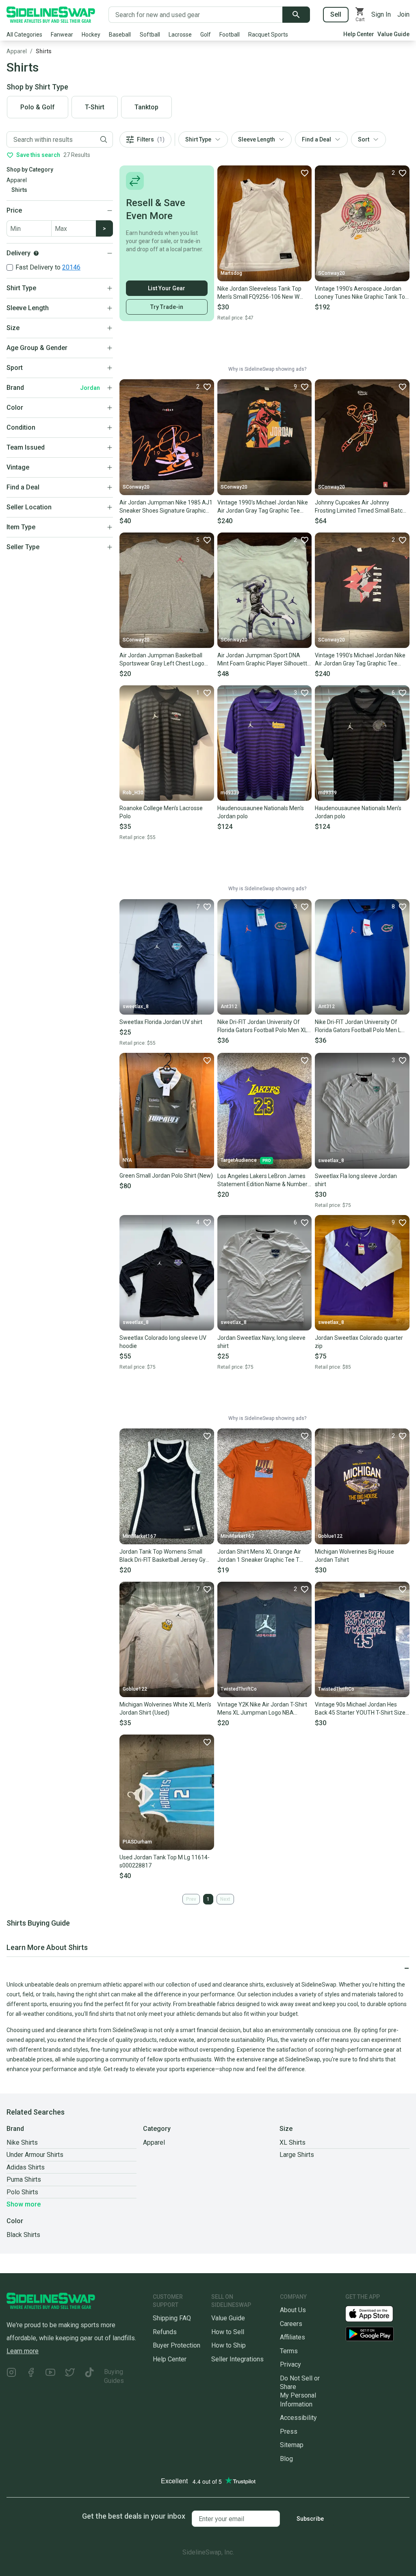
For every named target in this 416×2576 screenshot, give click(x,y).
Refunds (165, 2332)
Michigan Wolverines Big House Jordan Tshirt (354, 1556)
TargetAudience (239, 1160)
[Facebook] (31, 2376)
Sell (336, 14)
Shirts (44, 51)
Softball (150, 35)
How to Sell (228, 2332)
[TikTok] (89, 2376)
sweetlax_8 (136, 1006)
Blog (286, 2459)
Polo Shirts (22, 2192)
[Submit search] (296, 15)
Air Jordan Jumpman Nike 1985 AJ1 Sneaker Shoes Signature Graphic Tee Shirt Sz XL (166, 507)
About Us (293, 2310)
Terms (289, 2351)
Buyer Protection (177, 2345)
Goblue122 (330, 1536)
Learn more (23, 2351)
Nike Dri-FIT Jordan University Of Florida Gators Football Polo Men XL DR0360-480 (262, 1026)
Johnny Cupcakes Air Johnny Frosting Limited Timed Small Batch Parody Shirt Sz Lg (360, 507)
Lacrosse (180, 35)
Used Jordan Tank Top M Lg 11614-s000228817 (165, 1861)
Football (230, 35)
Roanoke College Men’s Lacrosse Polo (161, 812)
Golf (206, 35)
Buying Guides (114, 2376)
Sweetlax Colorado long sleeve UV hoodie (163, 1342)
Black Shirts (23, 2235)
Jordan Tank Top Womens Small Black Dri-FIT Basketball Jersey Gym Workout (165, 1556)
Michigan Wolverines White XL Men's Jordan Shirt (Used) (165, 1709)
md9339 (230, 793)
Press (289, 2431)
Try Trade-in (167, 307)
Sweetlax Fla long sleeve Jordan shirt (356, 1180)
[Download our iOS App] (376, 2313)
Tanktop (146, 107)
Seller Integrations (237, 2359)
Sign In (381, 14)
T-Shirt (95, 107)
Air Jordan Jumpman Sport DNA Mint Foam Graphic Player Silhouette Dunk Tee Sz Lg (264, 660)
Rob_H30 (133, 793)
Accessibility (298, 2418)
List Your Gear (167, 288)
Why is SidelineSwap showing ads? (267, 369)
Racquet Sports (268, 35)
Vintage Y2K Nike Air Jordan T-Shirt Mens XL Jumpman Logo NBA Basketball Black (262, 1709)
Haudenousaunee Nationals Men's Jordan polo (261, 812)
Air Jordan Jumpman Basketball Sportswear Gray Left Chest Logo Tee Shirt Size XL (162, 660)
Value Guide (393, 34)
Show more (24, 2204)
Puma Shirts (24, 2179)
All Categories (24, 35)
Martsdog (231, 273)
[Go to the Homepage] (51, 15)
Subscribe (310, 2519)
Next (225, 1899)
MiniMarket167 (139, 1536)
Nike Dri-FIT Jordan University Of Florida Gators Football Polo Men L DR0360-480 (358, 1026)
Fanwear (62, 35)
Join (403, 14)
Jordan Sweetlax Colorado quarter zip (359, 1342)
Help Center (359, 34)
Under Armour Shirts (35, 2155)
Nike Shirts (22, 2142)
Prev (191, 1899)
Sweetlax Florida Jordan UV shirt (161, 1022)
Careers (291, 2324)
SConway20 (331, 273)
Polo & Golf (38, 107)
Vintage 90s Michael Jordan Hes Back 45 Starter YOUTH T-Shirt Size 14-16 (360, 1709)
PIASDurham (137, 1842)
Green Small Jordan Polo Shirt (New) (166, 1176)
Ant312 (229, 1006)
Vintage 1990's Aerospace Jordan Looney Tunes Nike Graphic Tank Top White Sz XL (362, 293)
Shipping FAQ (172, 2318)
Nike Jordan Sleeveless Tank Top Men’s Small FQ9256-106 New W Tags (259, 293)
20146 (71, 267)
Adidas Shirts (26, 2167)
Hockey (91, 35)
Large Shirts (297, 2155)
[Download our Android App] (377, 2334)
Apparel (17, 51)
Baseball (120, 35)
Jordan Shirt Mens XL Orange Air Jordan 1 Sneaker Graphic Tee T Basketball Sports (259, 1556)
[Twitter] (70, 2376)
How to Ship (229, 2345)
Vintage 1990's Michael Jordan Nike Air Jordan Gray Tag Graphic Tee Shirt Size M (360, 660)
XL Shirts (292, 2142)
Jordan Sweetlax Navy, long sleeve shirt (261, 1342)
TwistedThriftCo (239, 1689)
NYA (127, 1160)
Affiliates (292, 2337)
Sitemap (292, 2445)
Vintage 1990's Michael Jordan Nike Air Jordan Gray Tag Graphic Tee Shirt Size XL (263, 507)
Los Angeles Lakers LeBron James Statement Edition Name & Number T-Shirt (262, 1180)
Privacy (290, 2364)
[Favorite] (304, 173)
